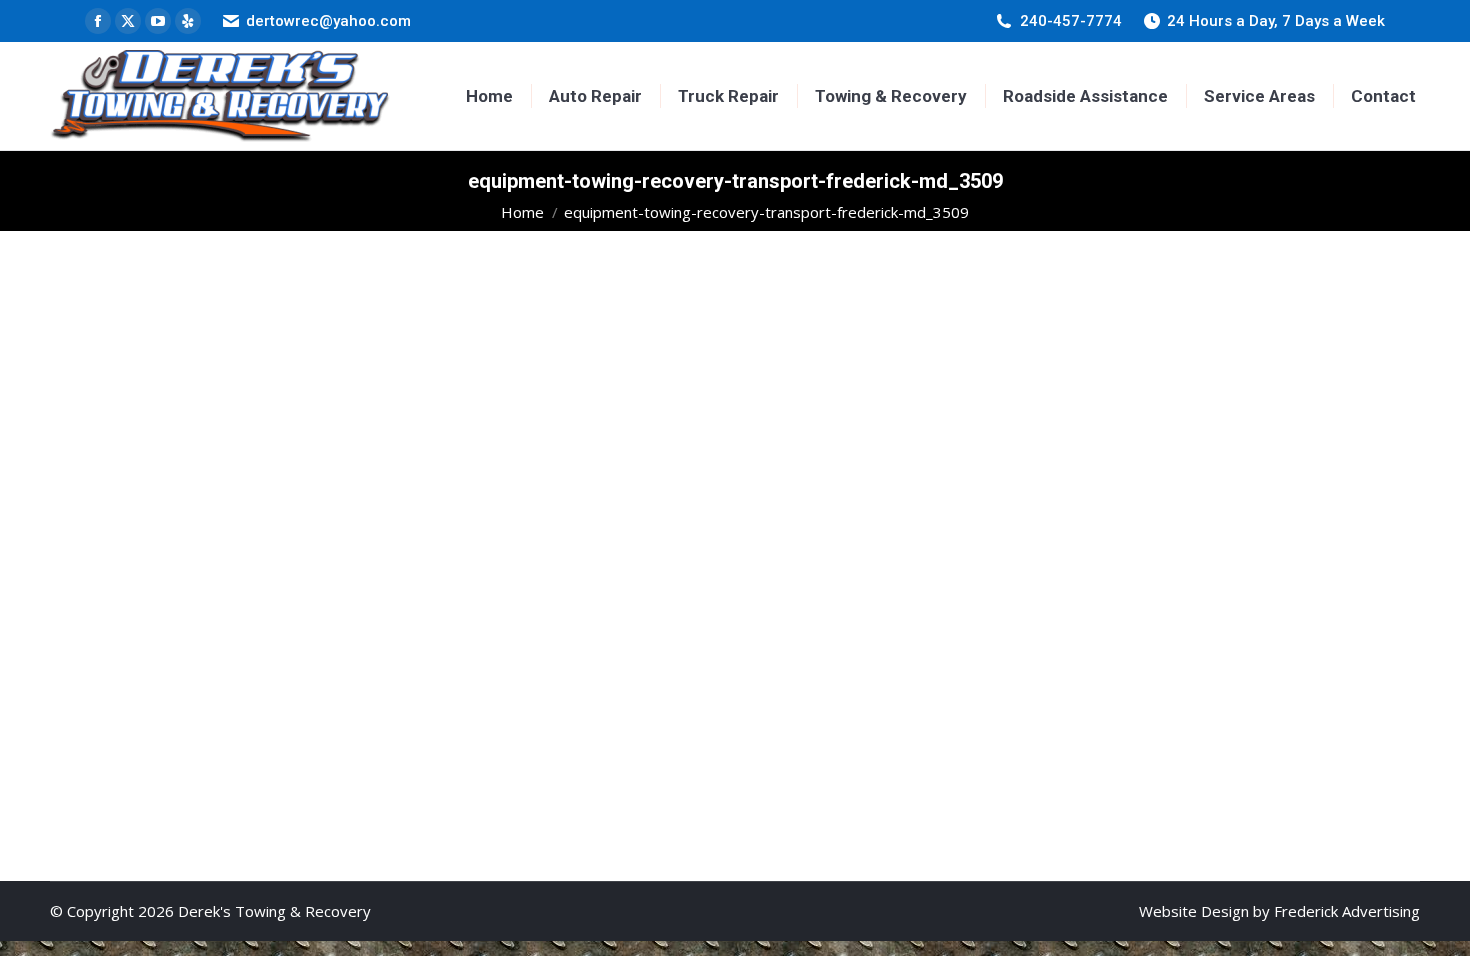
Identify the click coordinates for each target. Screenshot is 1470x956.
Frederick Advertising (1347, 911)
